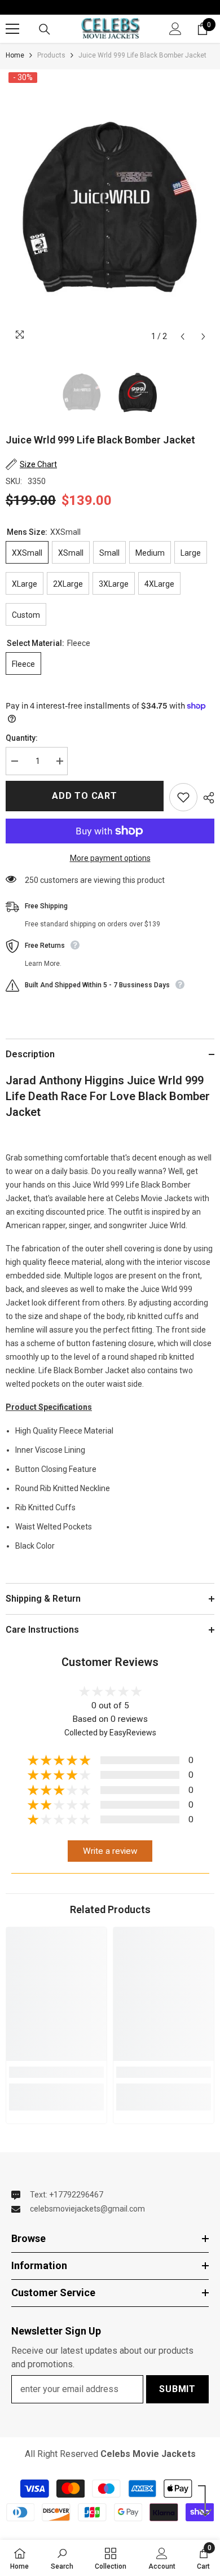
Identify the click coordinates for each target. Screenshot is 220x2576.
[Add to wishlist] (183, 797)
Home (15, 55)
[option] (110, 208)
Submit (177, 2389)
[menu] (12, 29)
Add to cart (86, 796)
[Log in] (175, 29)
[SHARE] (206, 798)
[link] (56, 2072)
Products (51, 55)
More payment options (110, 858)
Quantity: (22, 738)
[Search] (45, 29)
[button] (182, 337)
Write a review (110, 1851)
